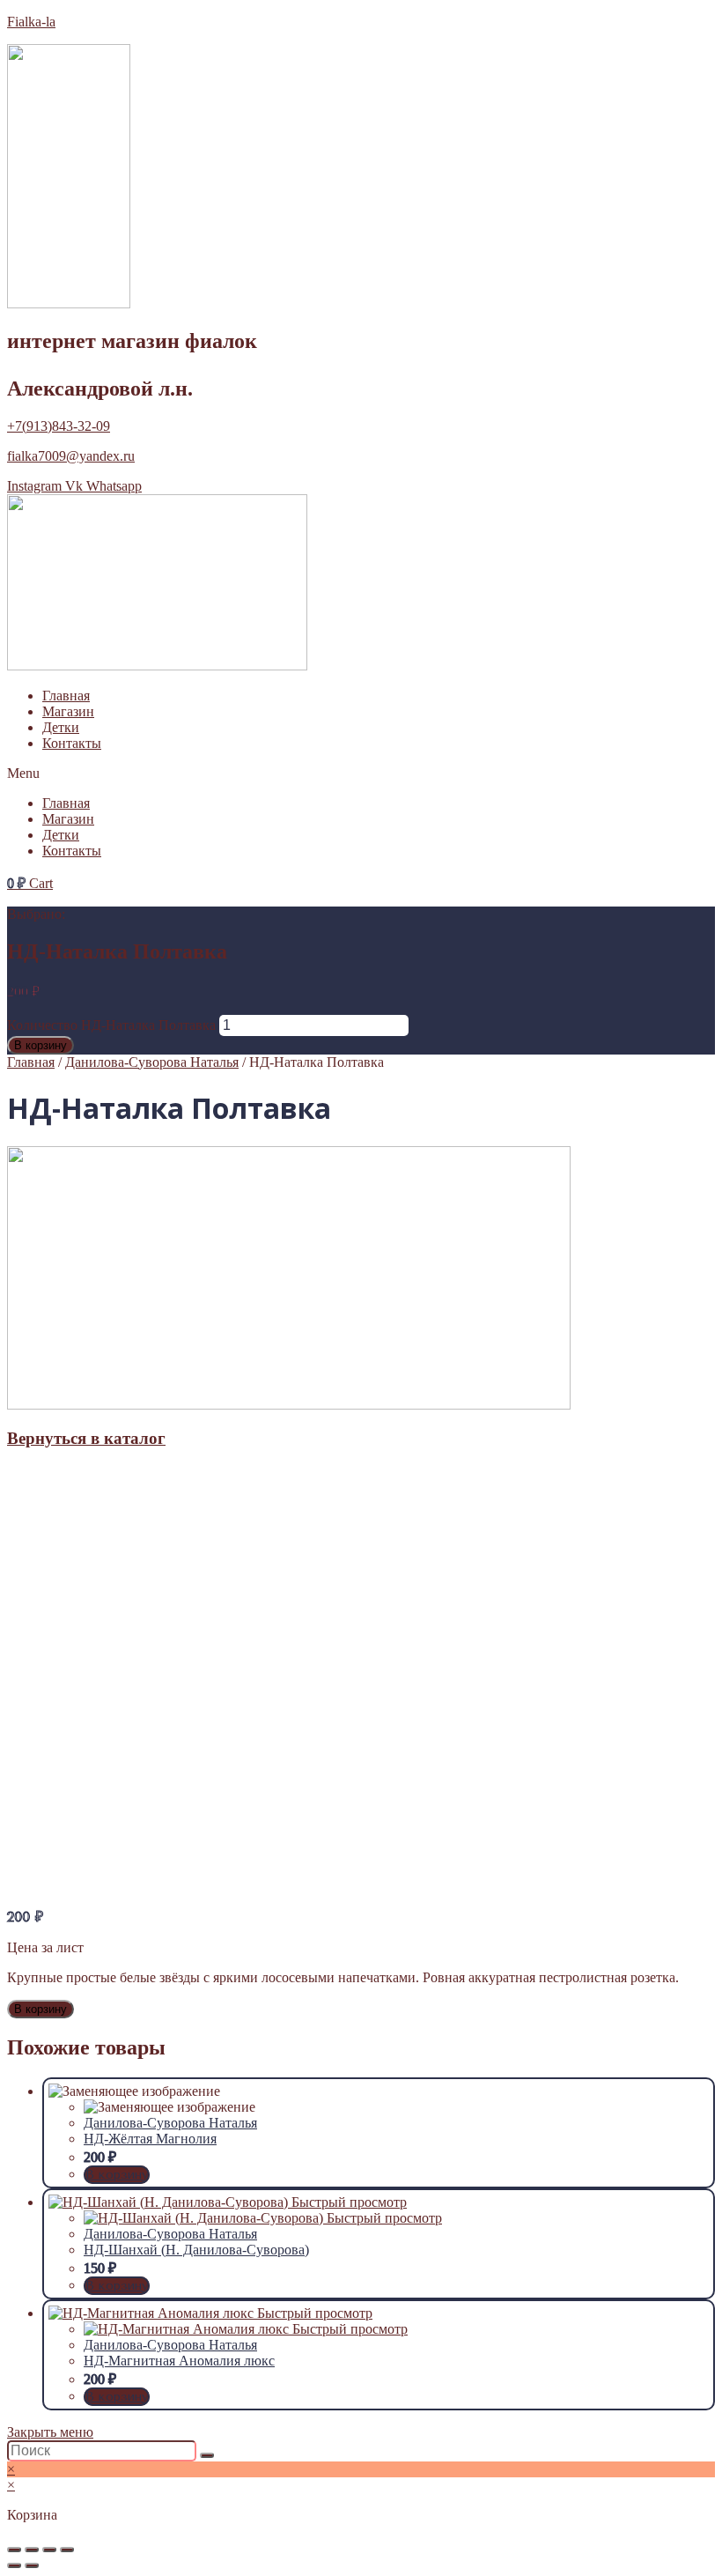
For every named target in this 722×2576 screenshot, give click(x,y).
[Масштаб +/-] (67, 2550)
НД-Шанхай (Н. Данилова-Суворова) (196, 2250)
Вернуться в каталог (86, 1438)
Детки (61, 727)
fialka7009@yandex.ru (71, 456)
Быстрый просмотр (349, 2202)
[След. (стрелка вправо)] (32, 2565)
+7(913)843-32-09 (59, 426)
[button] (361, 774)
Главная (66, 696)
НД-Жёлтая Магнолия (150, 2139)
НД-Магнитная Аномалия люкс (179, 2361)
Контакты (72, 743)
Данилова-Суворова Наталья (152, 1062)
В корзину (41, 1045)
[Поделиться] (32, 2550)
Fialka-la (31, 22)
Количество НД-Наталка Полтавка (111, 1025)
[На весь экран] (49, 2550)
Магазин (68, 711)
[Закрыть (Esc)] (14, 2550)
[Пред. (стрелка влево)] (14, 2565)
